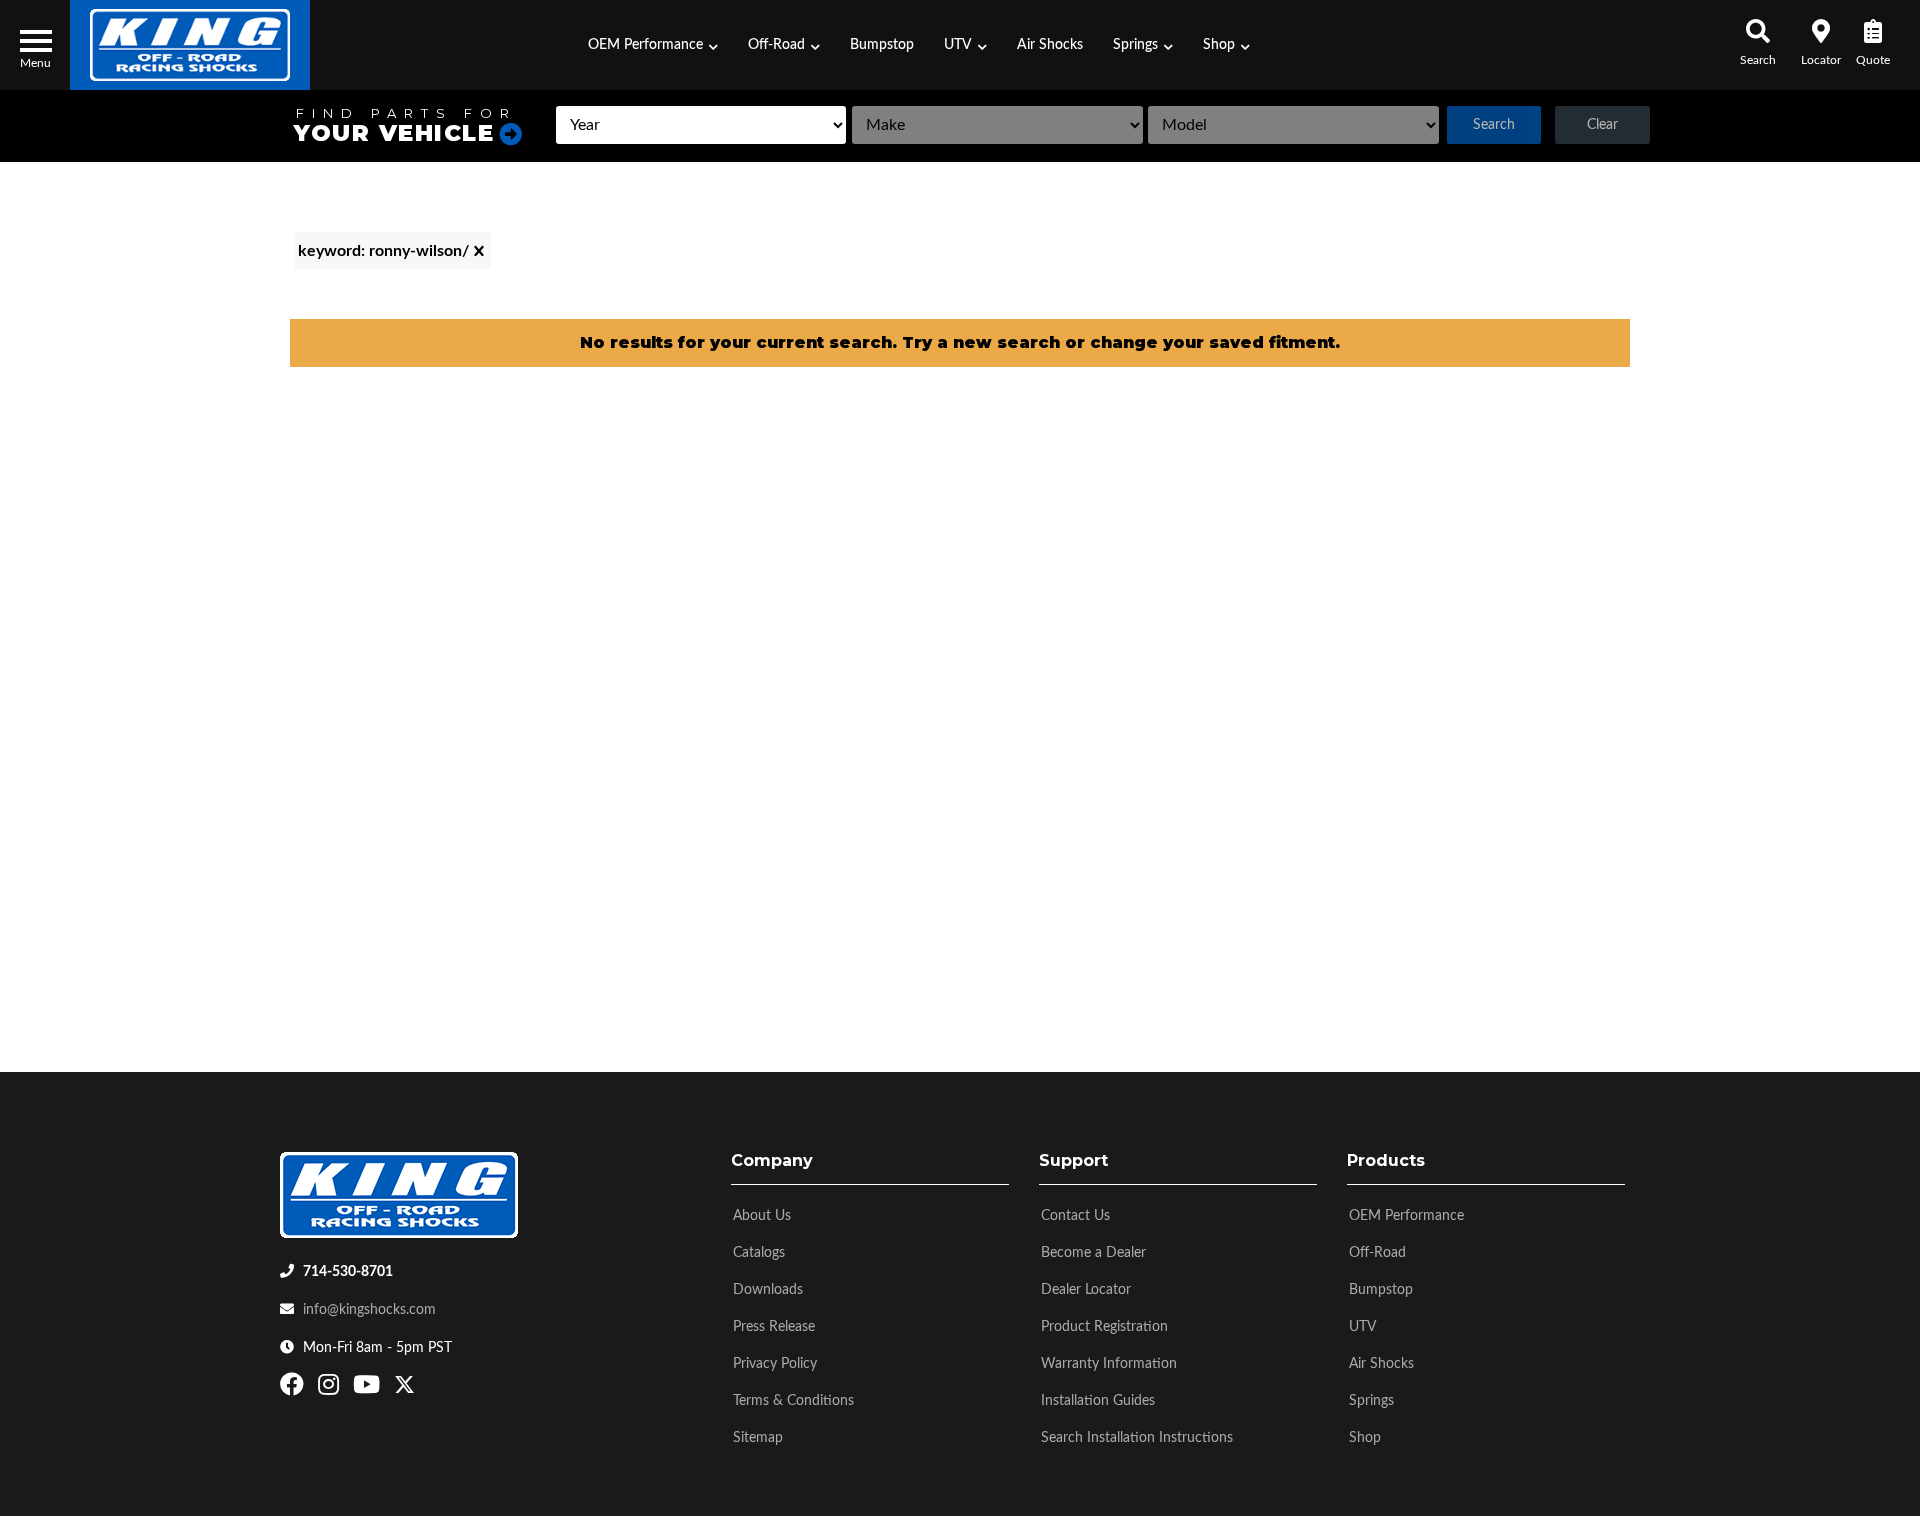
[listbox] (701, 125)
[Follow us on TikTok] (425, 1389)
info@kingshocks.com (369, 1310)
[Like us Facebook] (294, 1389)
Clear (1602, 125)
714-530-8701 (348, 1272)
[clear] (479, 251)
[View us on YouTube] (369, 1389)
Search (1494, 125)
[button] (653, 45)
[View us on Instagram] (331, 1389)
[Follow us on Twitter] (404, 1389)
